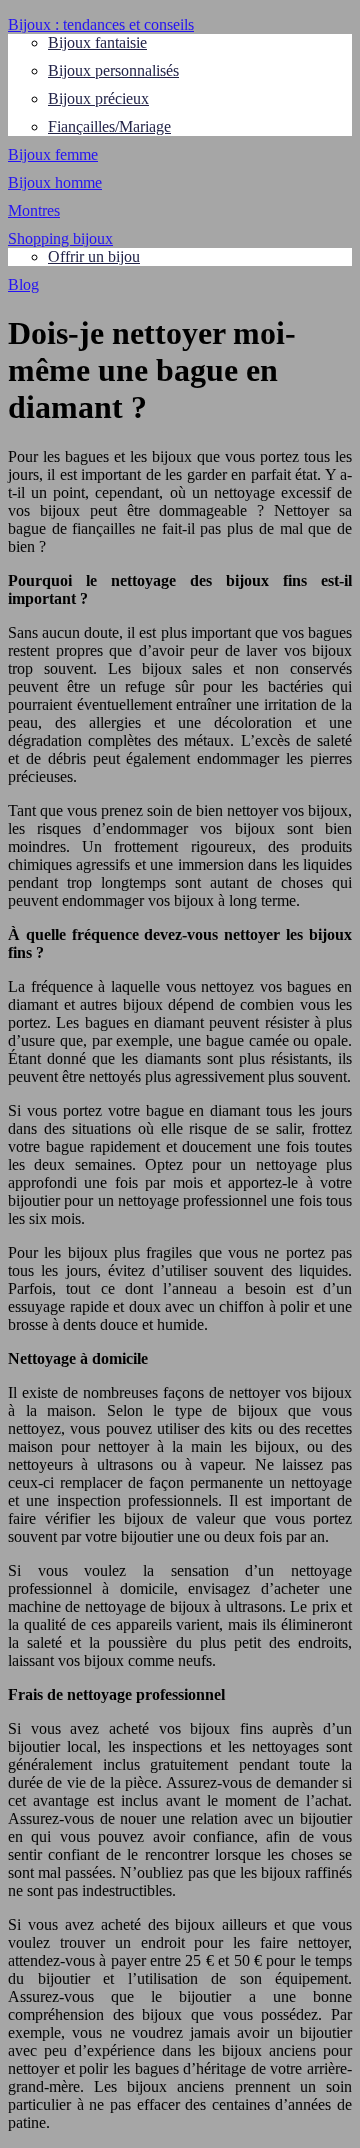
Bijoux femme (53, 154)
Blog (23, 284)
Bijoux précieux (98, 98)
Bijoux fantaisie (97, 42)
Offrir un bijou (94, 256)
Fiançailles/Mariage (109, 126)
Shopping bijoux (60, 238)
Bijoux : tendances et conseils (101, 24)
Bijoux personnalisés (113, 70)
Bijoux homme (55, 182)
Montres (34, 210)
